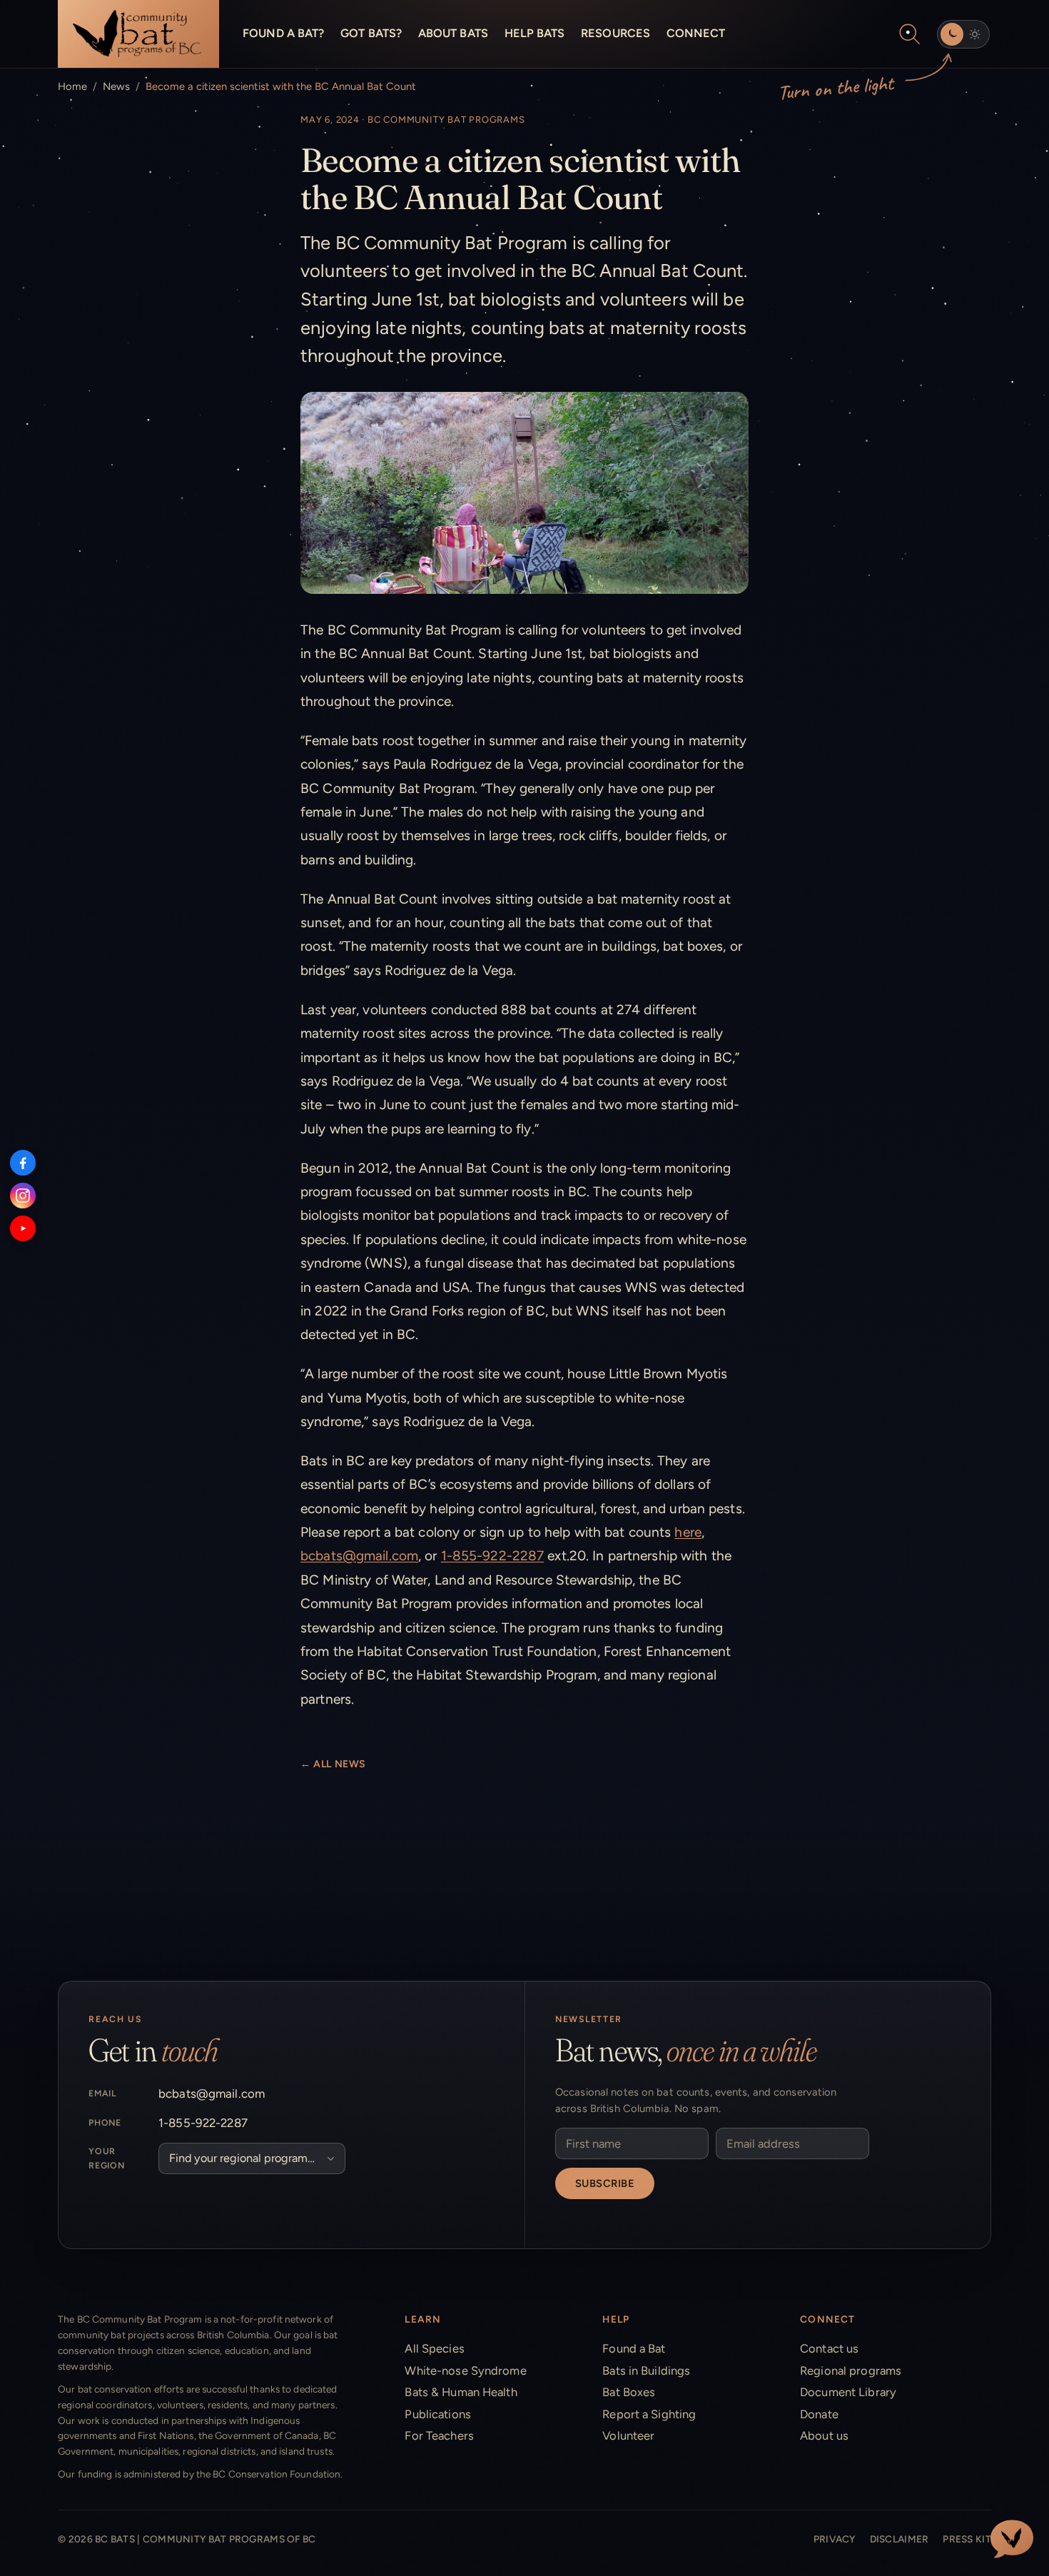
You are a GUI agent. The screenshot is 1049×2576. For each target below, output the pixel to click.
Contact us (829, 2348)
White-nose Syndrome (465, 2370)
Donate (819, 2414)
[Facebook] (23, 1163)
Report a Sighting (649, 2414)
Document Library (848, 2392)
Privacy (835, 2539)
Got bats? (371, 33)
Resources (615, 33)
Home (72, 86)
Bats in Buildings (646, 2370)
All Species (434, 2348)
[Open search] (910, 34)
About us (824, 2435)
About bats (453, 33)
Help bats (535, 33)
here (688, 1532)
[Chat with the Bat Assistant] (1012, 2539)
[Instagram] (23, 1196)
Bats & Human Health (461, 2392)
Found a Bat (634, 2348)
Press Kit (967, 2539)
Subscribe (605, 2183)
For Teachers (439, 2435)
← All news (333, 1764)
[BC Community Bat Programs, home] (138, 34)
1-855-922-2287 (493, 1556)
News (116, 86)
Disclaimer (899, 2539)
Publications (437, 2414)
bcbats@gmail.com (359, 1556)
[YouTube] (23, 1228)
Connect (696, 33)
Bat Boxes (629, 2392)
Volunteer (628, 2435)
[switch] (963, 34)
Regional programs (851, 2370)
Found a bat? (283, 33)
